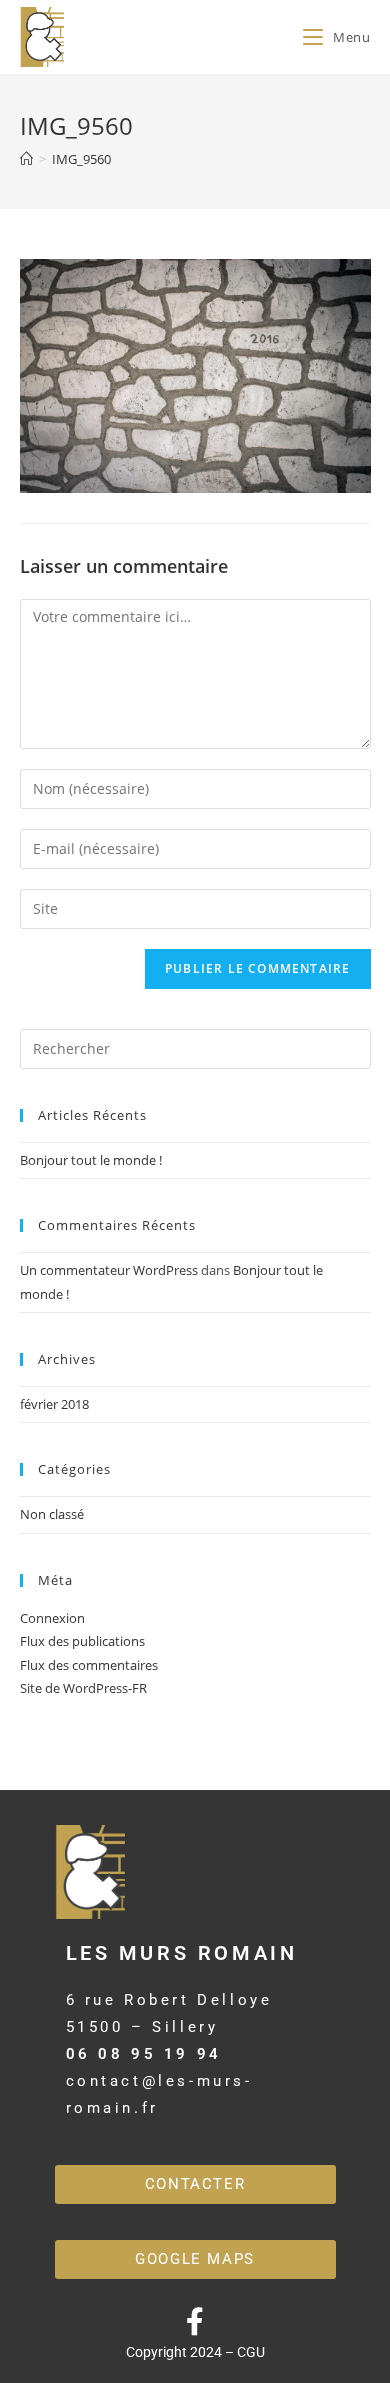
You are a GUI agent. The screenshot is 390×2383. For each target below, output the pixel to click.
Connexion (52, 1618)
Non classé (52, 1514)
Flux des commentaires (89, 1665)
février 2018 (54, 1404)
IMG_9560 (81, 159)
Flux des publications (82, 1641)
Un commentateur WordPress (109, 1270)
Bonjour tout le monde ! (91, 1160)
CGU (251, 2352)
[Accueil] (26, 159)
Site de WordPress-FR (83, 1688)
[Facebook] (195, 2322)
